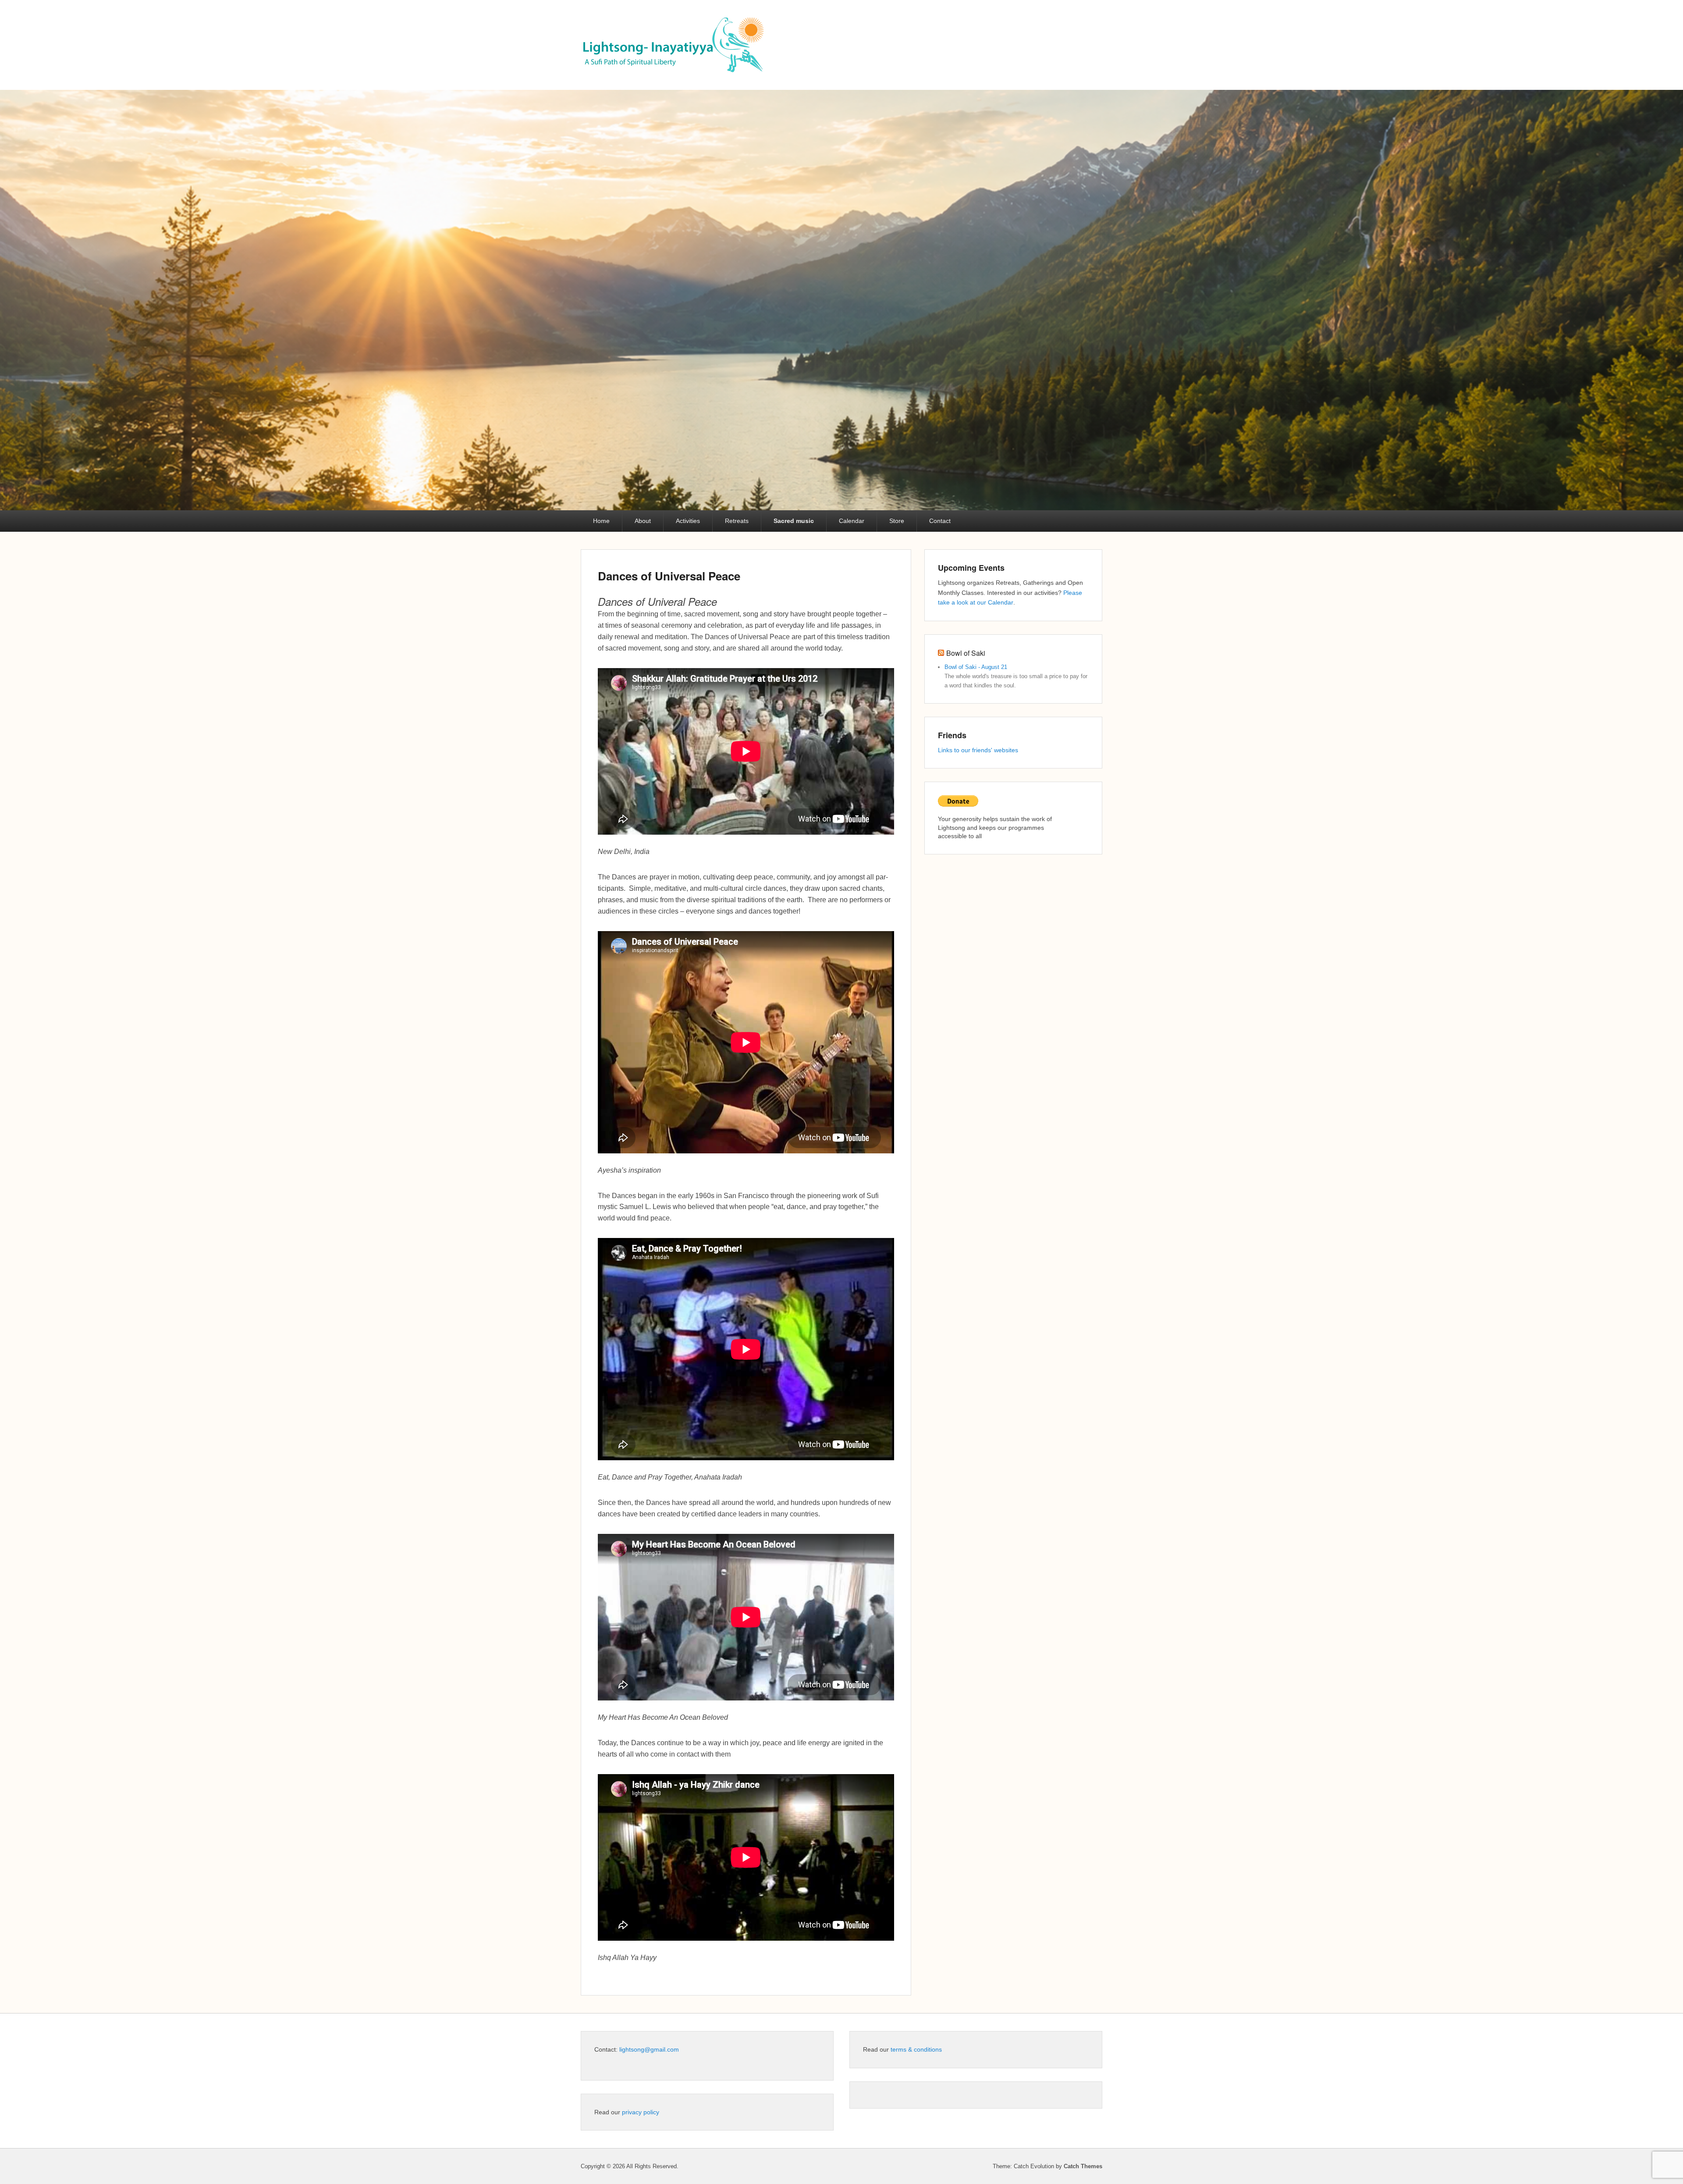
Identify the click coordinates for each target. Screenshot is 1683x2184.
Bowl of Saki (966, 653)
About (643, 521)
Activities (688, 521)
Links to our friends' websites (978, 750)
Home (601, 521)
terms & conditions (916, 2049)
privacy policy (641, 2112)
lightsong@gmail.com (649, 2049)
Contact (940, 521)
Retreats (737, 521)
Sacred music (794, 521)
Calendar (852, 521)
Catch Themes (1083, 2166)
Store (897, 521)
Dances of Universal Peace (669, 576)
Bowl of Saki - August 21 (976, 667)
